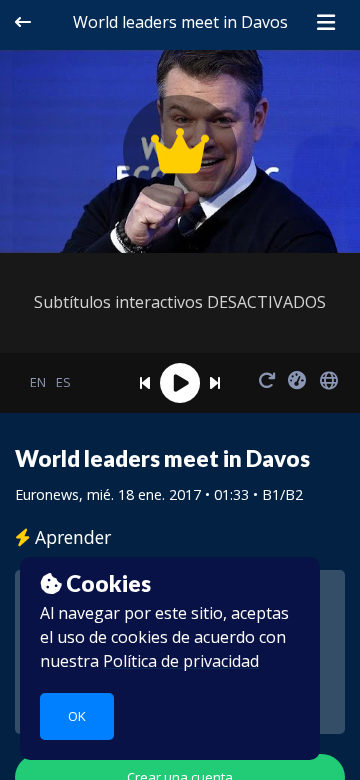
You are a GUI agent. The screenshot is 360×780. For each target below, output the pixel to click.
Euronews (47, 494)
